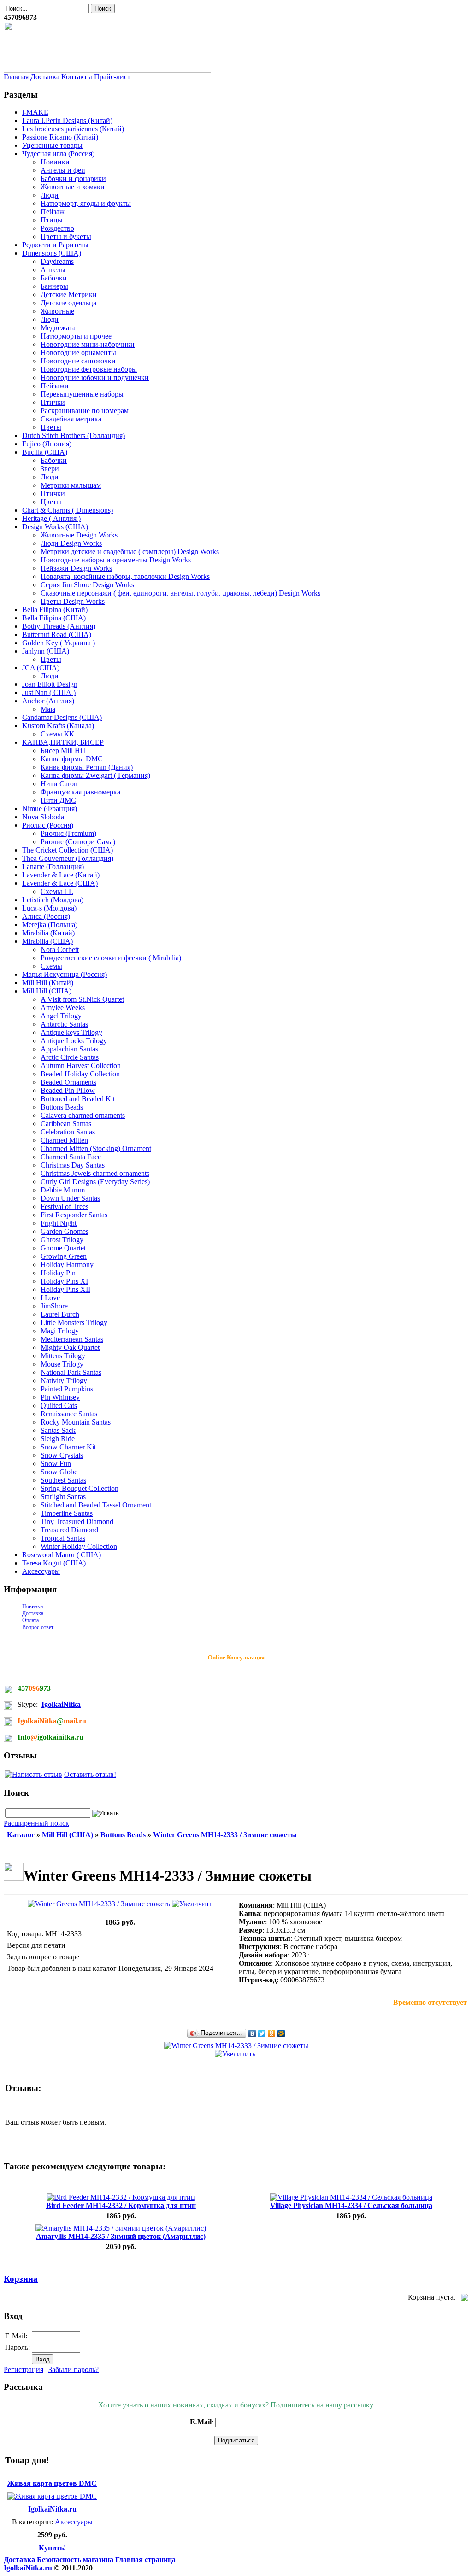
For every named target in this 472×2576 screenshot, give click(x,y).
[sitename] (107, 70)
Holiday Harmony (67, 1265)
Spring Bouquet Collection (80, 1488)
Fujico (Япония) (47, 444)
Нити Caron (59, 784)
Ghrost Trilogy (62, 1240)
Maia (48, 709)
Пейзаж (53, 212)
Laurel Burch (60, 1314)
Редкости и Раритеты (55, 245)
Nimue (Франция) (50, 809)
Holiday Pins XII (65, 1289)
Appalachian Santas (69, 1049)
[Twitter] (262, 2033)
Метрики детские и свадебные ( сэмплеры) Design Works (130, 552)
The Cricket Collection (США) (68, 850)
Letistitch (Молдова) (53, 900)
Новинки (55, 162)
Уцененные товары (52, 145)
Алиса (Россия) (46, 916)
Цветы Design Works (73, 601)
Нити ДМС (58, 800)
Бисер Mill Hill (63, 751)
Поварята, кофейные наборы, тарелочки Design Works (125, 576)
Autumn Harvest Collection (81, 1066)
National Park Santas (71, 1372)
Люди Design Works (71, 543)
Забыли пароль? (74, 2369)
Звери (50, 469)
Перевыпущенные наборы (82, 394)
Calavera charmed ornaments (83, 1115)
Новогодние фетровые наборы (89, 369)
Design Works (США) (55, 527)
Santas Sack (58, 1430)
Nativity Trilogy (64, 1381)
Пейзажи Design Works (76, 568)
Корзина (21, 2279)
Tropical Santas (63, 1538)
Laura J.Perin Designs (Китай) (67, 120)
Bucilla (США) (45, 452)
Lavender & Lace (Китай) (61, 875)
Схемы (51, 966)
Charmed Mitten (64, 1140)
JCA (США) (41, 668)
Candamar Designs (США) (62, 717)
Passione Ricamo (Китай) (60, 137)
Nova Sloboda (43, 817)
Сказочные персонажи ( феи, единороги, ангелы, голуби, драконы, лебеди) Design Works (180, 593)
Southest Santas (63, 1480)
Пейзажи (55, 386)
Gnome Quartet (63, 1248)
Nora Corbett (60, 949)
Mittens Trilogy (63, 1356)
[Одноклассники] (272, 2033)
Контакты (77, 77)
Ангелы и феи (63, 170)
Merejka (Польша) (50, 925)
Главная (16, 77)
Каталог (21, 1835)
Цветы (51, 427)
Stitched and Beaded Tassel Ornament (96, 1505)
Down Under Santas (70, 1198)
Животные (57, 311)
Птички (53, 402)
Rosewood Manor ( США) (62, 1555)
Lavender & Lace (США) (60, 883)
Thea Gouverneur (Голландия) (68, 858)
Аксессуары (41, 1571)
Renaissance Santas (69, 1414)
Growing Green (64, 1256)
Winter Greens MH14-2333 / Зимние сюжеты (225, 1835)
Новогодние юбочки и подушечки (95, 377)
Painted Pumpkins (67, 1389)
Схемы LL (57, 891)
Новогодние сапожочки (78, 361)
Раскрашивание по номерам (85, 411)
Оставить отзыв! (90, 1774)
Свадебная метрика (71, 419)
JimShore (54, 1306)
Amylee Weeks (63, 1008)
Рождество (57, 228)
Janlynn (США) (46, 651)
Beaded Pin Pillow (68, 1090)
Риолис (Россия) (48, 825)
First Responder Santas (74, 1215)
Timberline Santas (67, 1513)
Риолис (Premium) (68, 833)
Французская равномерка (80, 792)
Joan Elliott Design (50, 684)
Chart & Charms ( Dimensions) (68, 510)
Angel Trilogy (61, 1016)
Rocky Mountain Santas (76, 1422)
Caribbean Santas (66, 1124)
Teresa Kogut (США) (54, 1563)
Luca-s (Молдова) (49, 908)
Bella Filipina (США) (54, 618)
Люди (50, 195)
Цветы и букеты (66, 237)
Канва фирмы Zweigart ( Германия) (95, 775)
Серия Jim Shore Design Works (87, 585)
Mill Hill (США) (47, 991)
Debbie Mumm (63, 1190)
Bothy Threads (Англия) (59, 626)
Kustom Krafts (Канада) (58, 726)
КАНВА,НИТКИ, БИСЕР (63, 742)
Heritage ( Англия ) (51, 518)
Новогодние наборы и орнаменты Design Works (116, 560)
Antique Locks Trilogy (74, 1041)
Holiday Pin (58, 1273)
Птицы (52, 220)
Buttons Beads (62, 1107)
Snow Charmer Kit (68, 1447)
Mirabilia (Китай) (48, 933)
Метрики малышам (71, 485)
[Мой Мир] (281, 2033)
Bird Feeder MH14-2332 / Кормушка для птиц (121, 2205)
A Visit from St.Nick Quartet (82, 999)
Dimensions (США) (52, 253)
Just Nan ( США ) (49, 692)
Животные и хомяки (73, 187)
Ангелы (53, 270)
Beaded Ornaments (68, 1082)
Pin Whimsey (60, 1397)
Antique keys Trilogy (71, 1032)
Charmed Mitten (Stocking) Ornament (96, 1148)
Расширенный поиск (36, 1823)
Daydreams (57, 261)
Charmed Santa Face (71, 1157)
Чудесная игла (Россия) (58, 154)
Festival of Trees (65, 1206)
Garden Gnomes (65, 1231)
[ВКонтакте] (252, 2033)
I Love (50, 1298)
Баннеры (54, 286)
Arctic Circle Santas (70, 1057)
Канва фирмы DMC (72, 759)
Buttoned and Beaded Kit (78, 1099)
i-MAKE (35, 112)
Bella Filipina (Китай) (55, 610)
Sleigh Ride (58, 1439)
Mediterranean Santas (72, 1339)
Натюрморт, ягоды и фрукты (86, 203)
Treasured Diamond (69, 1530)
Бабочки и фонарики (73, 178)
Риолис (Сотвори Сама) (78, 842)
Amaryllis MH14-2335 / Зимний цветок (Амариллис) (121, 2236)
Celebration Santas (68, 1132)
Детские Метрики (69, 295)
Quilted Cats (59, 1405)
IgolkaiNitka (61, 1704)
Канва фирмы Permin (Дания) (87, 767)
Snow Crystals (62, 1455)
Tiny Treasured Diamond (77, 1522)
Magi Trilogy (60, 1331)
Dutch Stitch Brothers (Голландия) (74, 435)
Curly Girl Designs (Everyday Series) (95, 1182)
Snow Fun (56, 1463)
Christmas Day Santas (73, 1165)
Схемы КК (57, 734)
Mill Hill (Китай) (48, 983)
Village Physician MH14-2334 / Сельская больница (351, 2205)
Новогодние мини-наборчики (88, 344)
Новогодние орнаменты (78, 353)
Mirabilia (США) (47, 941)
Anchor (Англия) (48, 701)
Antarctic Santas (64, 1024)
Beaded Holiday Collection (80, 1074)
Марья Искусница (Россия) (65, 974)
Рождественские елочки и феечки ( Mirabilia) (111, 958)
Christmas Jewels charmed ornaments (95, 1173)
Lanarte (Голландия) (53, 867)
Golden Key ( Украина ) (59, 643)
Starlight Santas (63, 1497)
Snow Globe (59, 1472)
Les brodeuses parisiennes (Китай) (73, 129)
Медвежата (58, 328)
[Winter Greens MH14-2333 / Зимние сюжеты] (120, 1904)
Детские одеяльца (68, 303)
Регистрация (24, 2369)
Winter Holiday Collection (79, 1546)
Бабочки (54, 278)
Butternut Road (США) (57, 634)
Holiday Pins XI (64, 1281)
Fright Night (59, 1223)
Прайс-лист (112, 77)
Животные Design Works (79, 535)
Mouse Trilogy (62, 1364)
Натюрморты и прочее (76, 336)
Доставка (45, 77)
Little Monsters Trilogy (74, 1323)
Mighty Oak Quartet (70, 1347)
